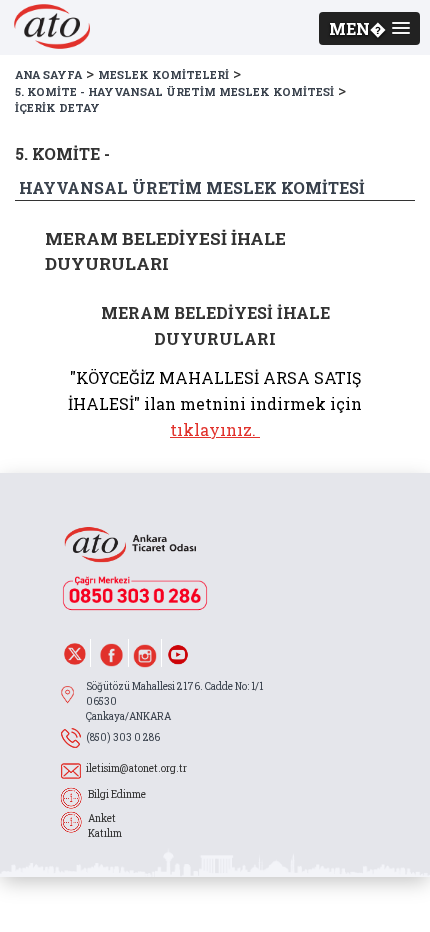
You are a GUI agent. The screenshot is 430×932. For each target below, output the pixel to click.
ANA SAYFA (48, 74)
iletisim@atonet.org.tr (136, 768)
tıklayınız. (213, 429)
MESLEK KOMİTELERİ (163, 74)
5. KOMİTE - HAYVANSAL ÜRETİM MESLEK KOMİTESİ (174, 91)
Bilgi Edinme (117, 794)
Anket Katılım (105, 826)
